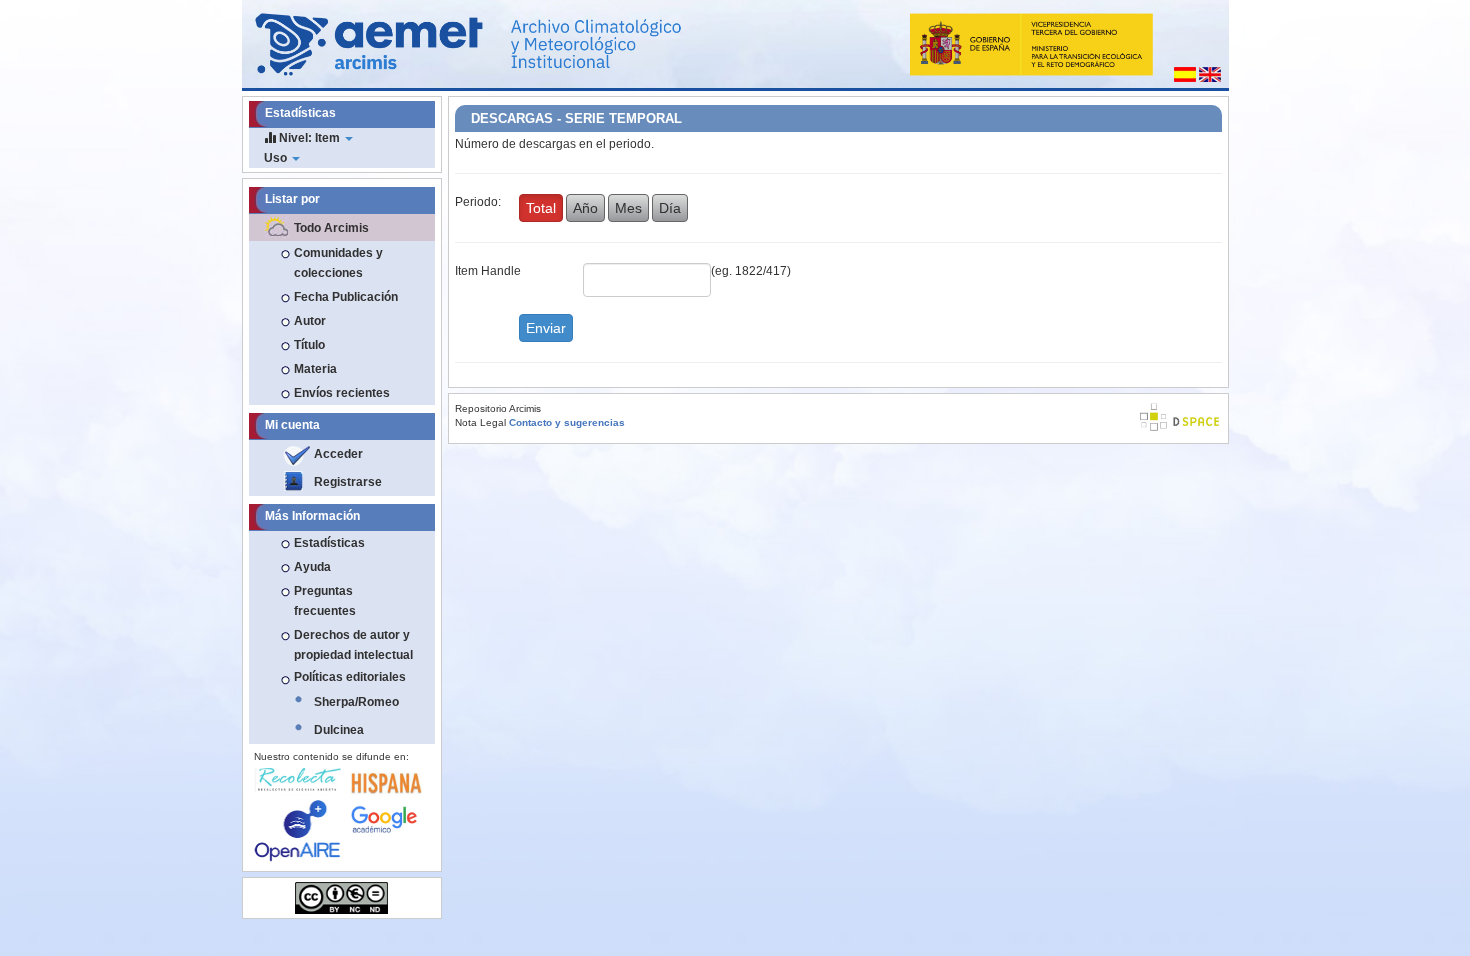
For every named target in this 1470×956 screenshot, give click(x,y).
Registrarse (348, 482)
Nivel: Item (309, 138)
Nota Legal (480, 422)
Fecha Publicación (346, 297)
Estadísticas (329, 543)
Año (585, 208)
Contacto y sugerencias (567, 422)
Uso (277, 158)
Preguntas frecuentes (325, 601)
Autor (310, 321)
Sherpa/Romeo (356, 702)
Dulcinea (339, 730)
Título (309, 345)
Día (670, 208)
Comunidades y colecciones (338, 263)
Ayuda (312, 567)
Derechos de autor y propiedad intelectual (353, 645)
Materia (315, 369)
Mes (628, 208)
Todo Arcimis (331, 228)
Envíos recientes (342, 393)
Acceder (338, 454)
